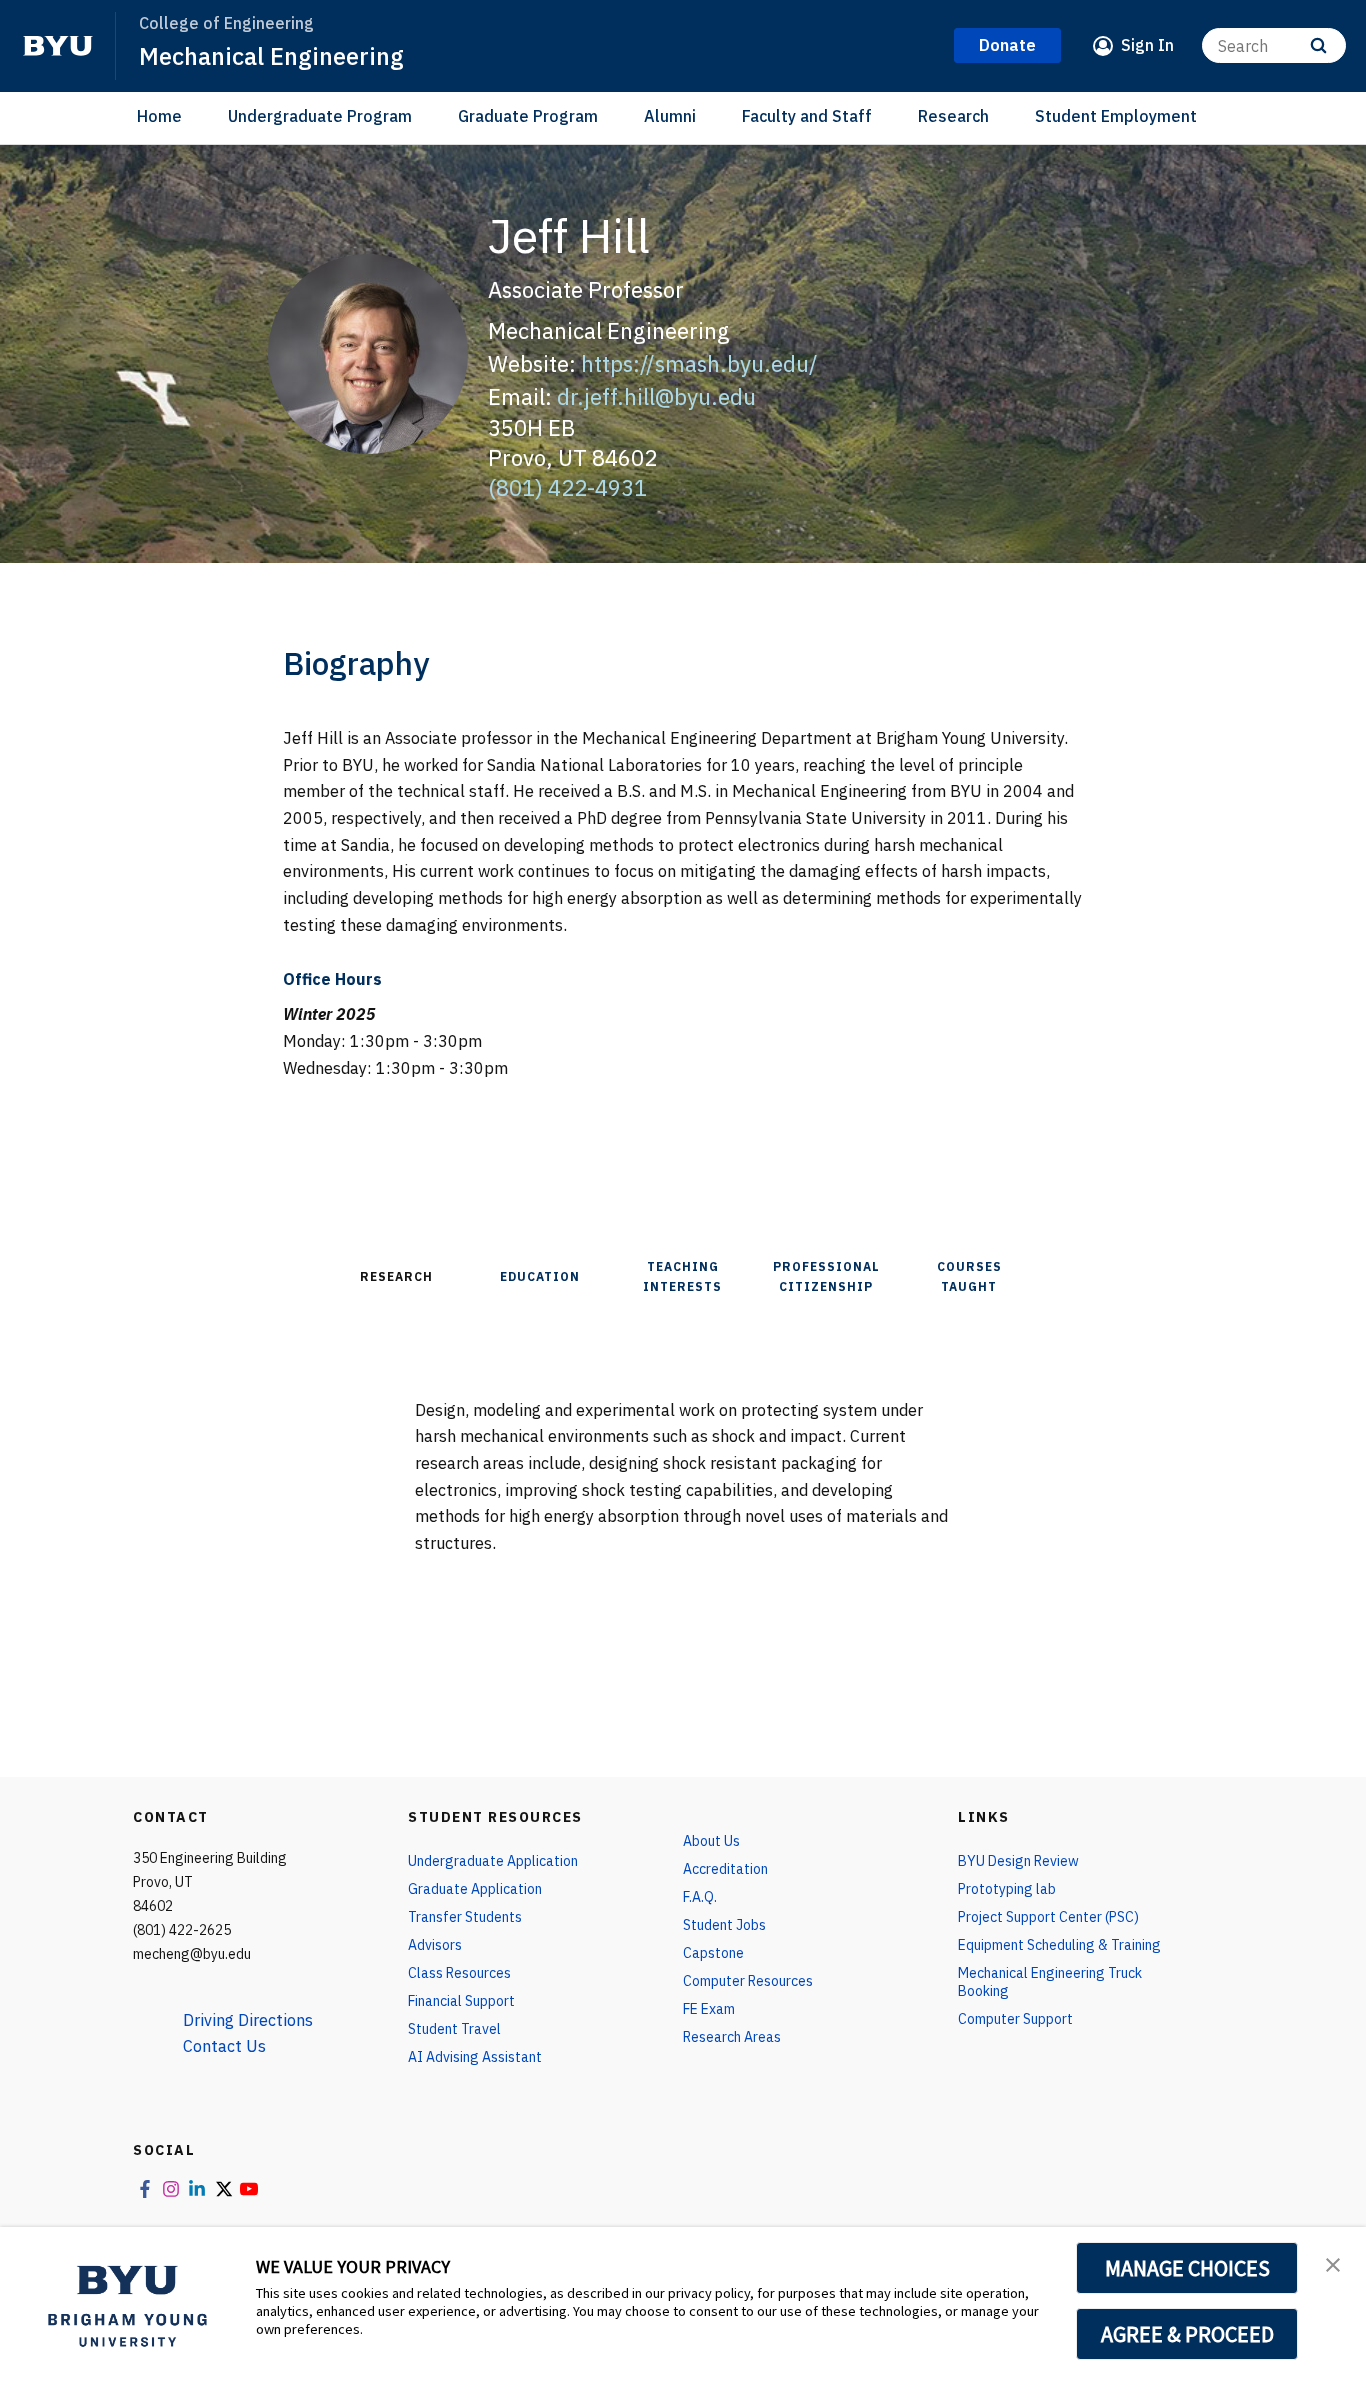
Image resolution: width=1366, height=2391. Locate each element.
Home (159, 116)
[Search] (1318, 45)
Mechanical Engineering (271, 56)
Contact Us (224, 2046)
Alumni (670, 116)
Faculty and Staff (807, 116)
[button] (1333, 2263)
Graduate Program (528, 116)
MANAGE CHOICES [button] (1187, 2268)
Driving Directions (248, 2020)
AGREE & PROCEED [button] (1187, 2334)
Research (953, 116)
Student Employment (1116, 116)
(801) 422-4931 (567, 487)
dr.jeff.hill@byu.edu (656, 396)
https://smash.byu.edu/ (699, 363)
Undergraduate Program (320, 116)
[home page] (58, 46)
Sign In (1147, 45)
